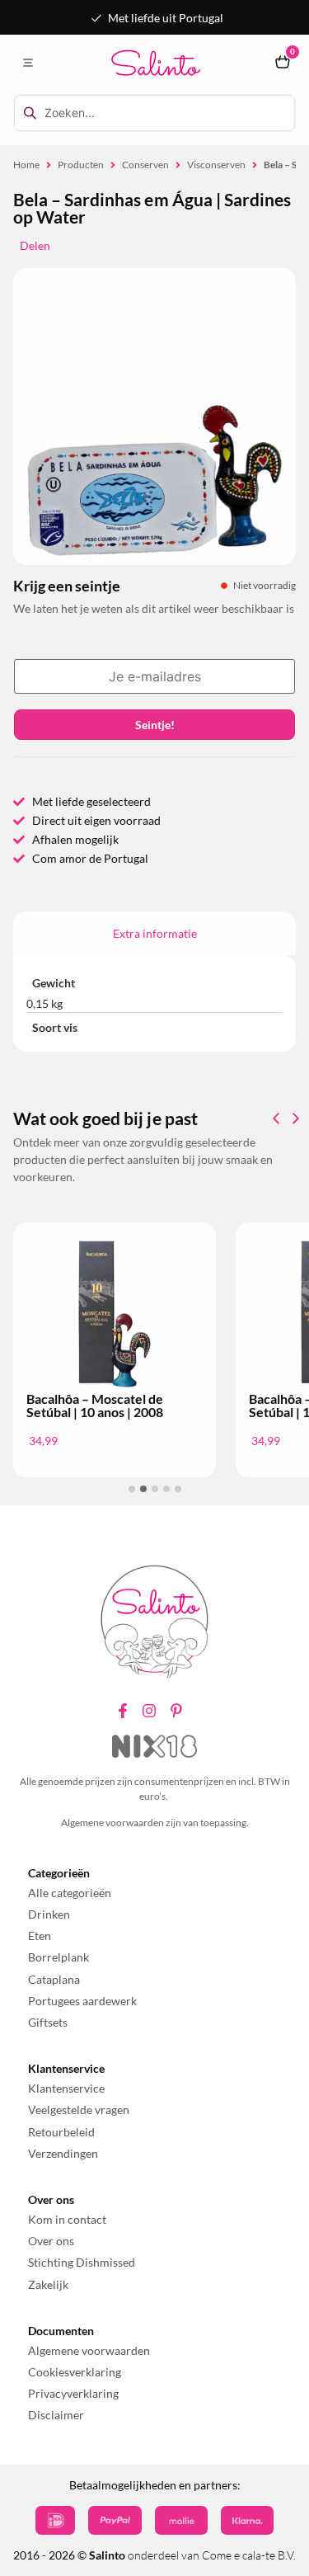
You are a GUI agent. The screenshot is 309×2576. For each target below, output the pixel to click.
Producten (81, 165)
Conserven (145, 165)
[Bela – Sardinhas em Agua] (154, 480)
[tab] (154, 933)
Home (26, 165)
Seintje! (155, 725)
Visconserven (216, 165)
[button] (28, 63)
